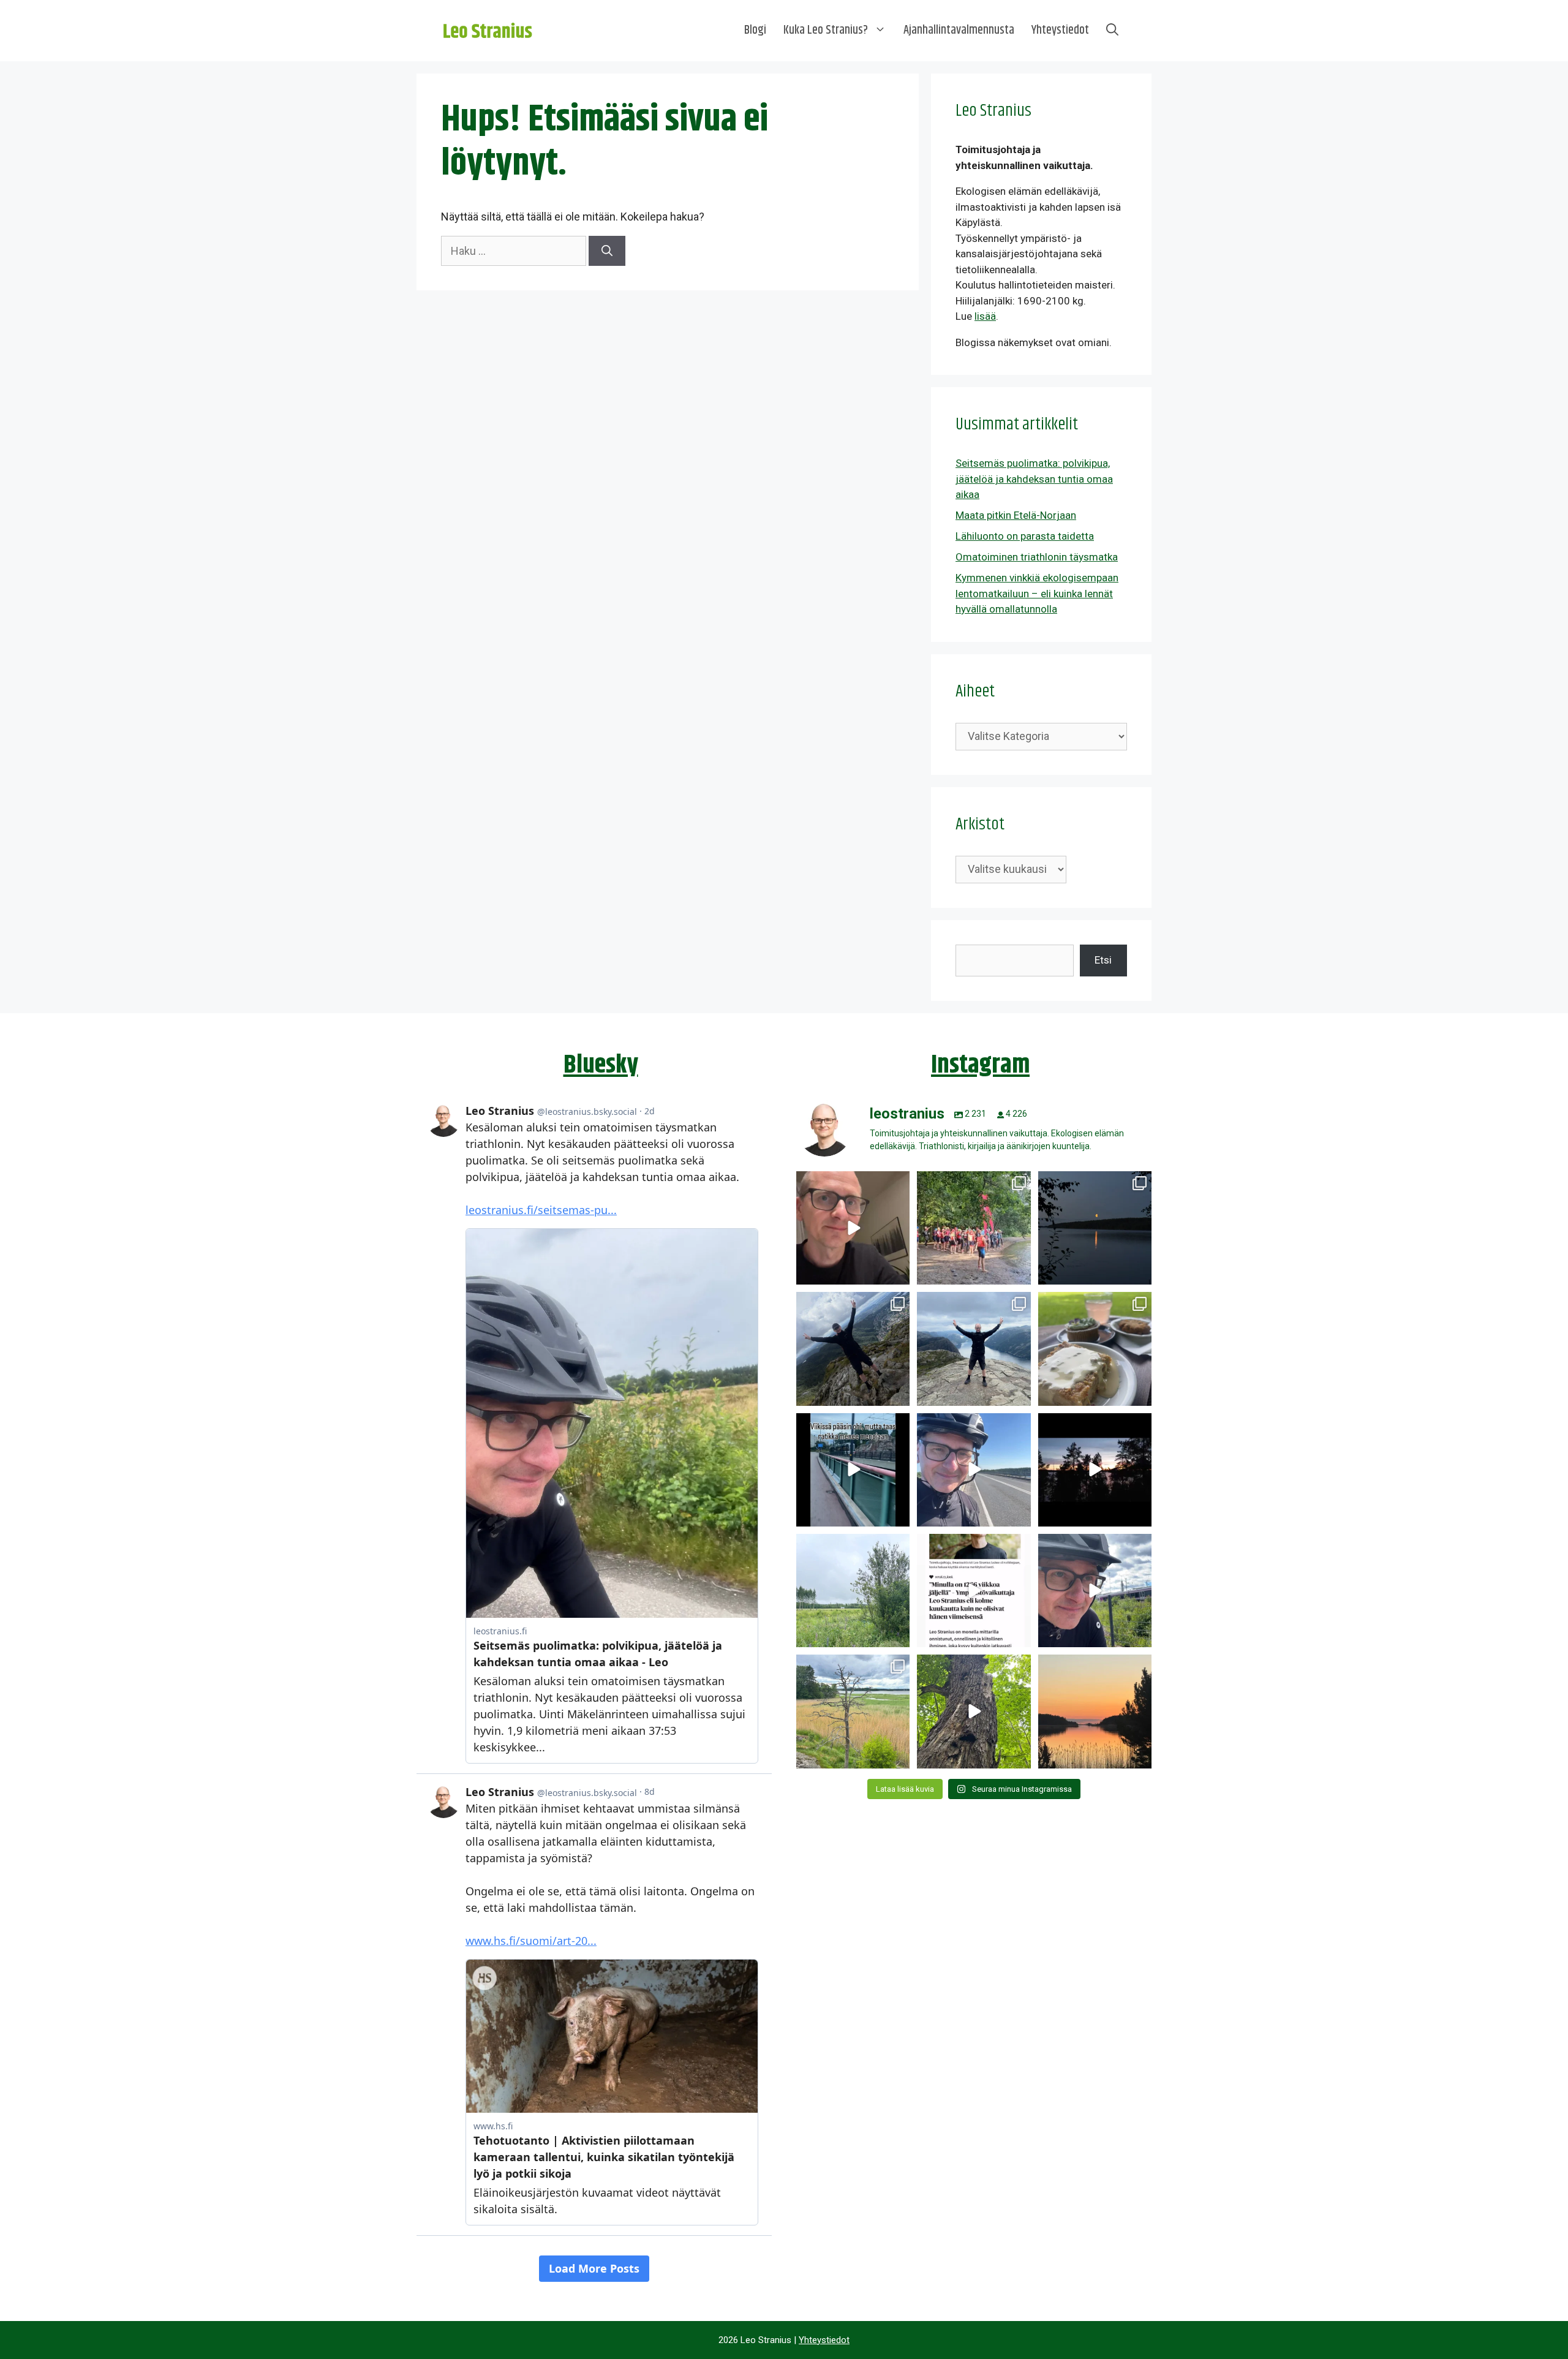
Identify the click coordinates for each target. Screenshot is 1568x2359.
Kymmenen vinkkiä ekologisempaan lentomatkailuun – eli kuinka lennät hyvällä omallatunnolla (1037, 593)
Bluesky (601, 1065)
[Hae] (607, 251)
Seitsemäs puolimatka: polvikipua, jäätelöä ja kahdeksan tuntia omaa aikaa (1034, 479)
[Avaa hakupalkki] (1112, 31)
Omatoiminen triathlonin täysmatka (1037, 557)
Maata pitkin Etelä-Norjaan (1016, 515)
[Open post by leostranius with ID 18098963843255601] (1095, 1349)
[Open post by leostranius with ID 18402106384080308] (974, 1470)
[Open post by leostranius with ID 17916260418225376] (853, 1349)
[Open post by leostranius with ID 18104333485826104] (974, 1711)
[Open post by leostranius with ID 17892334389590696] (853, 1470)
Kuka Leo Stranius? (826, 30)
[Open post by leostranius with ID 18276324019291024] (1095, 1228)
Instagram (980, 1065)
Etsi (1103, 960)
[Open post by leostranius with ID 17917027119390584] (853, 1711)
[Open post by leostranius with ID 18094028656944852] (1095, 1711)
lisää (985, 316)
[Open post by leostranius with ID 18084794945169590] (1095, 1470)
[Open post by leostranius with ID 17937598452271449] (974, 1591)
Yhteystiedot (1060, 30)
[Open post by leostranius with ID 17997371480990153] (853, 1228)
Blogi (755, 30)
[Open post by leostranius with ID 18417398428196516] (974, 1349)
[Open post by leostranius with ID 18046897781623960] (1095, 1591)
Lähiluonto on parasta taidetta (1025, 536)
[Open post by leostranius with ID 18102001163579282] (974, 1228)
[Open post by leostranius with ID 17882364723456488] (853, 1591)
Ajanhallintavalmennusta (959, 30)
